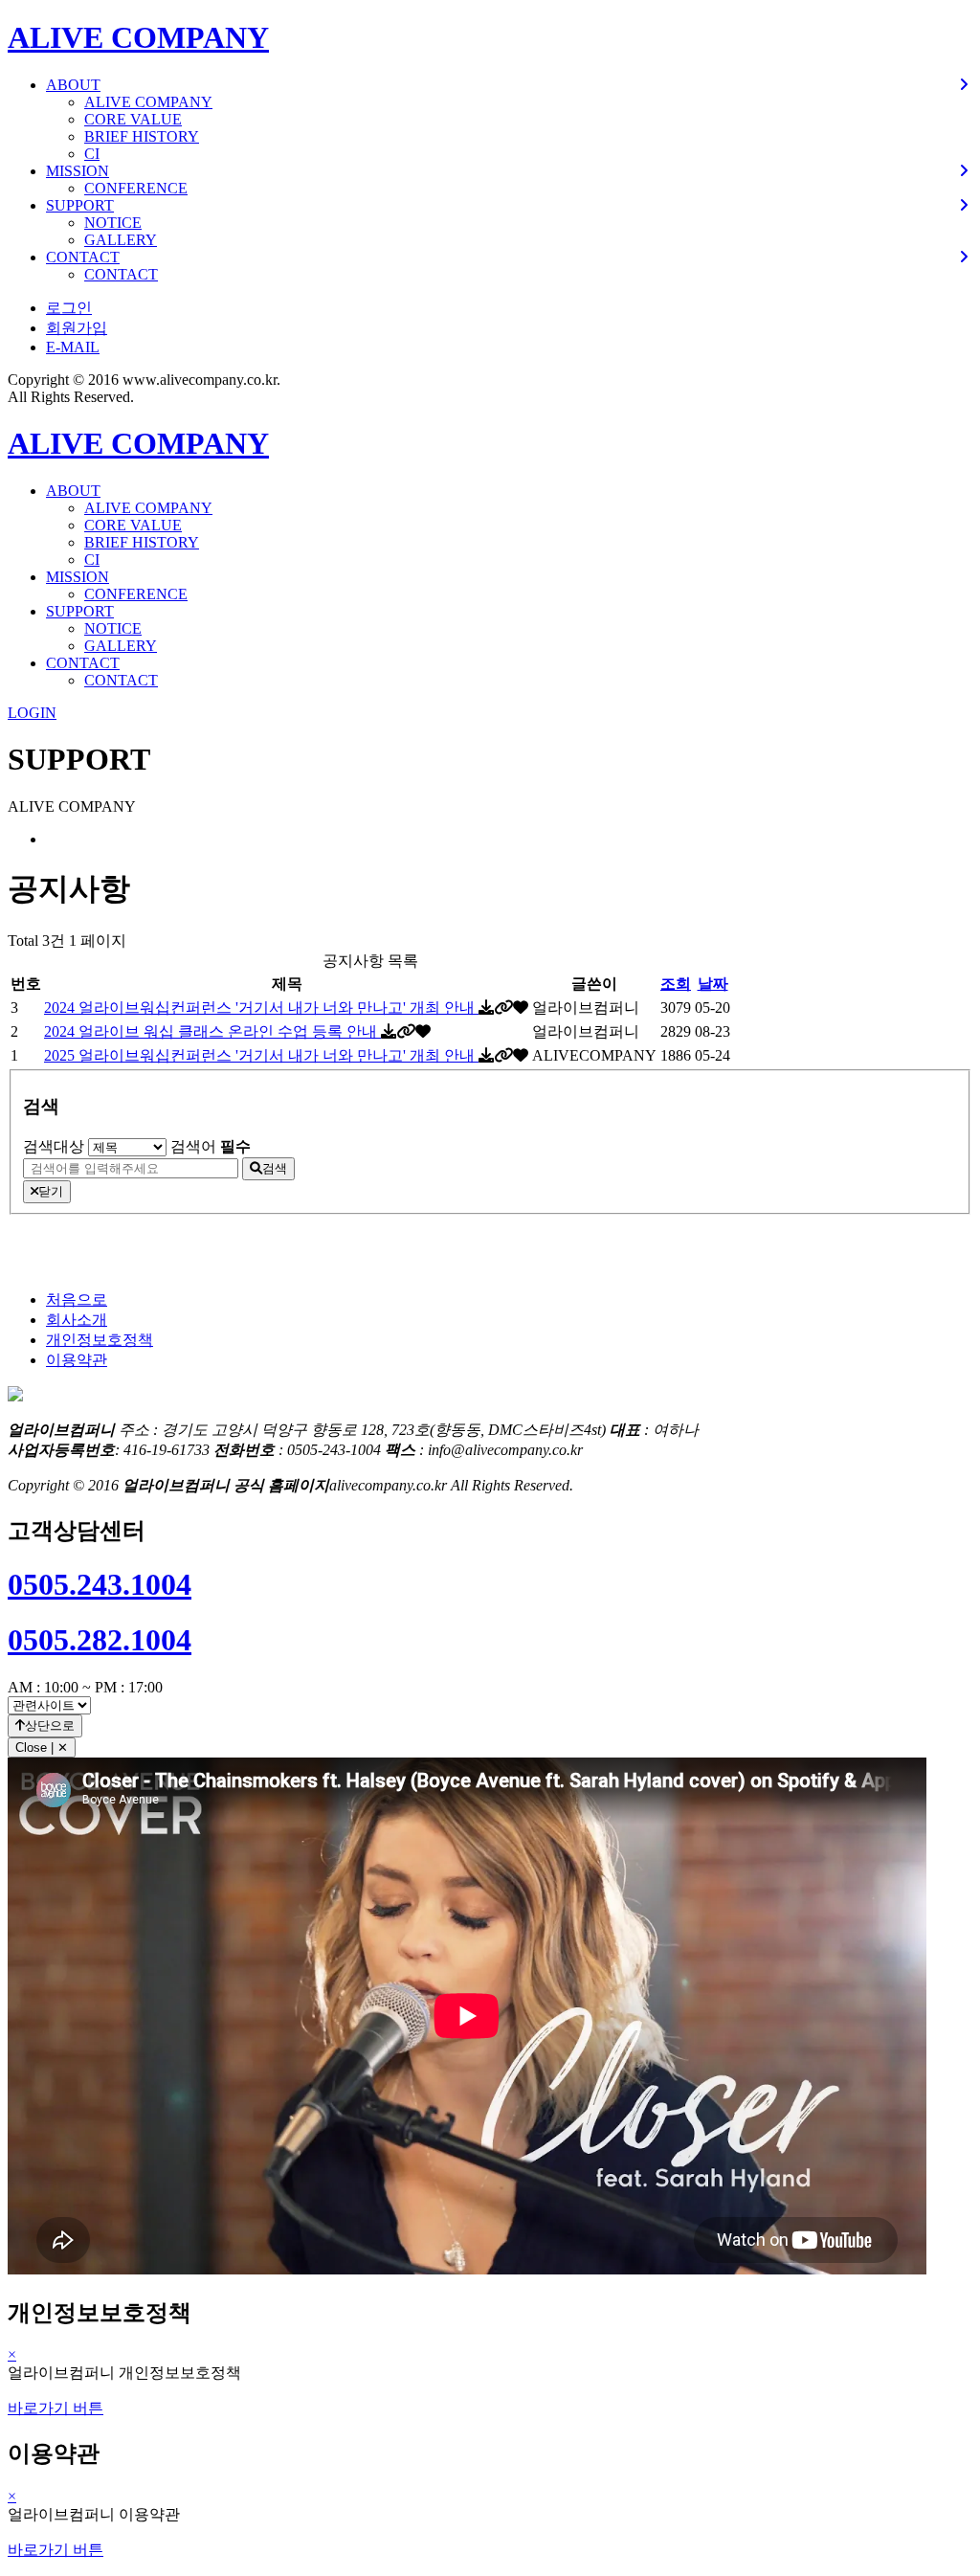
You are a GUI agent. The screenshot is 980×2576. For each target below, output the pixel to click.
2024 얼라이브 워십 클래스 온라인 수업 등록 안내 (212, 1031)
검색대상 (54, 1146)
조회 (676, 984)
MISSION (78, 577)
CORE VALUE (133, 119)
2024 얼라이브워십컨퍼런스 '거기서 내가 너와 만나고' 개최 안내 (261, 1008)
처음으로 (77, 1299)
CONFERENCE (136, 188)
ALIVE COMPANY (138, 37)
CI (92, 154)
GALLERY (121, 240)
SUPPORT (80, 611)
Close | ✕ (42, 1747)
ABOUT (73, 491)
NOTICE (113, 223)
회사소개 (77, 1320)
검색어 (211, 1146)
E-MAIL (73, 347)
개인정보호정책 (100, 1340)
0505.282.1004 (100, 1640)
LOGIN (32, 713)
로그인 (69, 308)
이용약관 (77, 1360)
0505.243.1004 (100, 1584)
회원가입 (77, 328)
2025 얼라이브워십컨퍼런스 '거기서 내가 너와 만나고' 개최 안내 (261, 1055)
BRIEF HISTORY (142, 136)
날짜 (713, 984)
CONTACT (121, 274)
